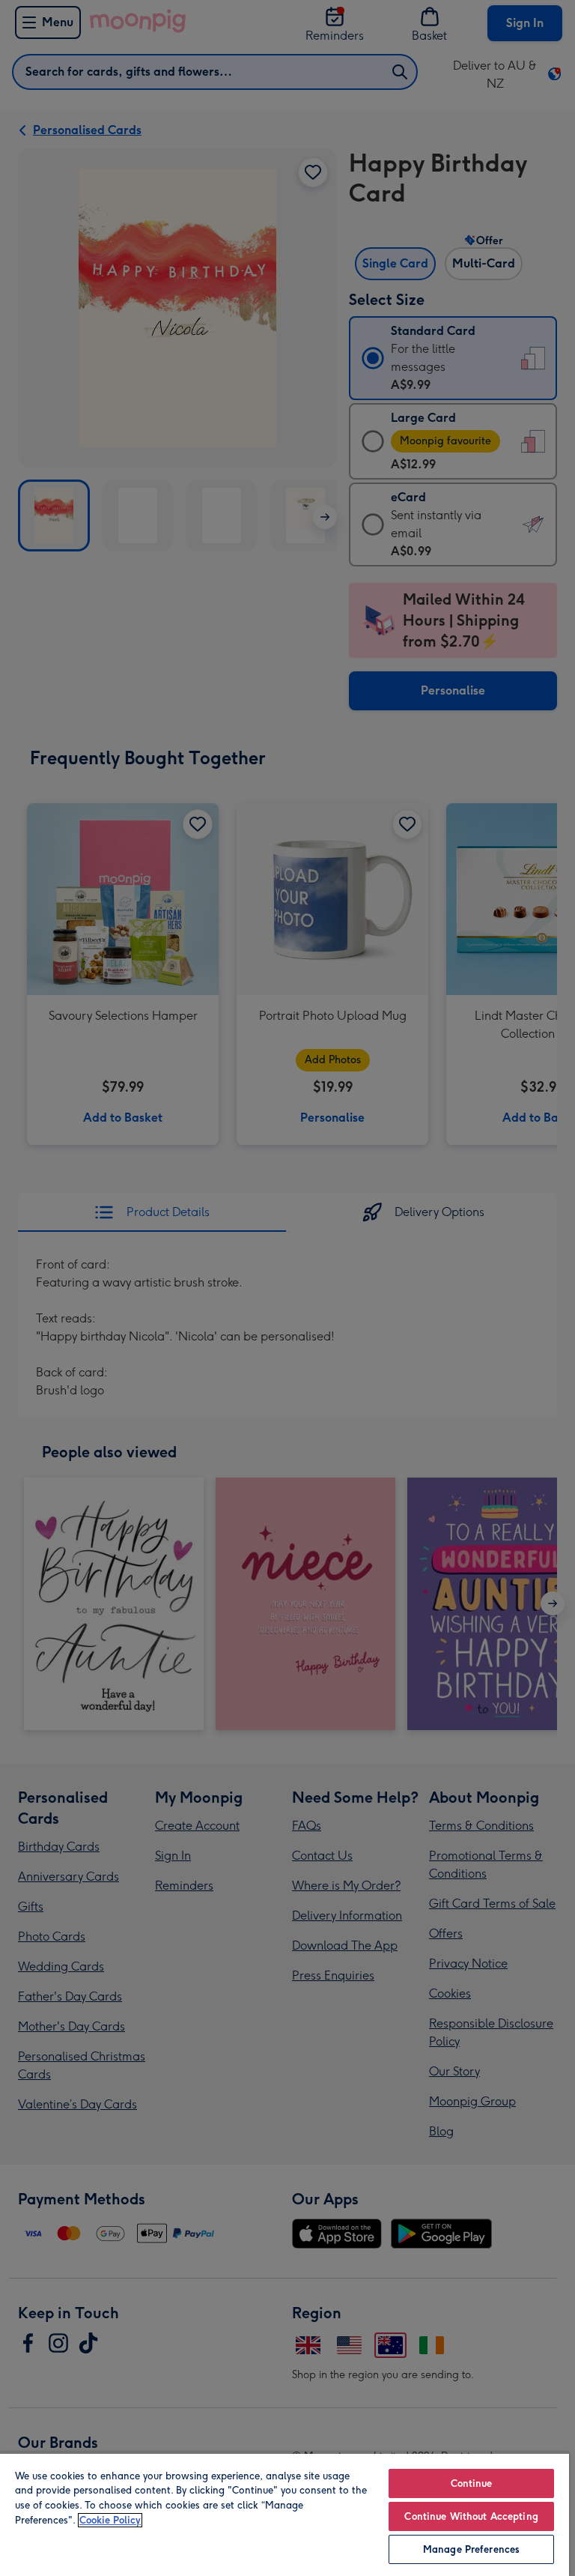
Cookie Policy (110, 2520)
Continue (472, 2483)
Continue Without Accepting (471, 2516)
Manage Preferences (471, 2549)
